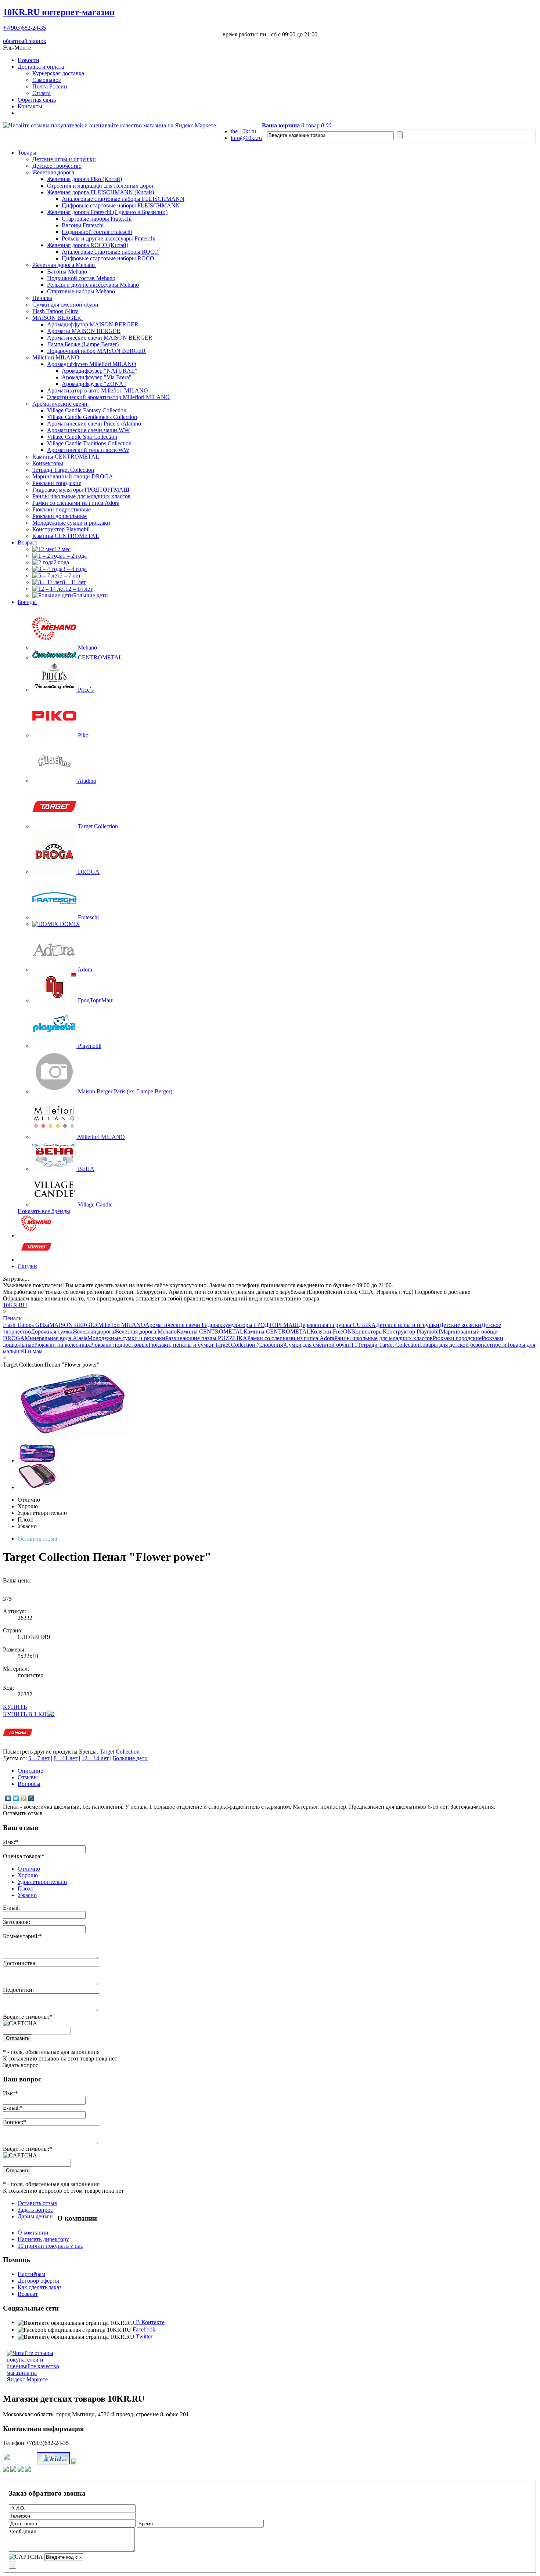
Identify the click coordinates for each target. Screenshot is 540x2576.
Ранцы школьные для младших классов (82, 496)
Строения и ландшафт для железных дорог (101, 186)
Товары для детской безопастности (463, 1345)
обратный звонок (25, 41)
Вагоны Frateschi (83, 225)
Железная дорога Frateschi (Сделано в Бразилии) (107, 212)
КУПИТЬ (15, 1707)
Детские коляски (460, 1325)
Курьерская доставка (58, 73)
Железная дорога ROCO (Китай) (88, 245)
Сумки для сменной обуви (65, 305)
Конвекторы (48, 463)
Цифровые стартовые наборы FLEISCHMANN (121, 205)
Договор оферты (38, 2281)
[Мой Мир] (31, 1798)
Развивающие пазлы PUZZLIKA (206, 1338)
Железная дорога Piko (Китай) (84, 179)
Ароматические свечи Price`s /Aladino (94, 424)
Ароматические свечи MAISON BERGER (100, 338)
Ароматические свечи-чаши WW (88, 430)
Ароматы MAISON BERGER (84, 331)
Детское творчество (57, 166)
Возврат (28, 2294)
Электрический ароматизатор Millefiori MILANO (108, 397)
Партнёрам (31, 2274)
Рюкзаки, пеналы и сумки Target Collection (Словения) (217, 1345)
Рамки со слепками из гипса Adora (76, 503)
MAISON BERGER (57, 318)
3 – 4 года (75, 569)
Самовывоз (46, 80)
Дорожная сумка (52, 1332)
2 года (61, 562)
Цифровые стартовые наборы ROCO (108, 258)
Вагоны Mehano (67, 272)
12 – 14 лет (79, 589)
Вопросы (29, 1784)
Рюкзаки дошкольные (60, 516)
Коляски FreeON (331, 1332)
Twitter (143, 2336)
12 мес (62, 549)
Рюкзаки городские (57, 483)
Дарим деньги (35, 2216)
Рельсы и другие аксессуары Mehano (93, 285)
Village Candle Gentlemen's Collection (92, 417)
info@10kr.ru (246, 138)
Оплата (42, 93)
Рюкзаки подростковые (62, 509)
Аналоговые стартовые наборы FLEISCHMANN (123, 199)
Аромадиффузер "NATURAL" (100, 371)
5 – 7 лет (70, 576)
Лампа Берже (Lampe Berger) (83, 344)
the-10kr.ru (243, 131)
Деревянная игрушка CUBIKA (337, 1325)
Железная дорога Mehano (64, 265)
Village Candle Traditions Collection (89, 443)
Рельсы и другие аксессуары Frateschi (109, 238)
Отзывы (28, 1777)
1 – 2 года (75, 556)
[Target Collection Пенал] (73, 1434)
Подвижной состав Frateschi (97, 232)
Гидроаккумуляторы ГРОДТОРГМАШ (81, 490)
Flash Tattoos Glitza (55, 311)
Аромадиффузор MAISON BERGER (93, 324)
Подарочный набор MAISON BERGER (96, 351)
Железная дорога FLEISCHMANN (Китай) (100, 192)
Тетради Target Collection (63, 470)
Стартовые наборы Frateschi (97, 219)
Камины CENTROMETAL (66, 457)
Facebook (143, 2329)
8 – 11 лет (74, 582)
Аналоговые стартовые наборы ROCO (110, 252)
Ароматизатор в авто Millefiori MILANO (98, 390)
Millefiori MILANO (57, 357)
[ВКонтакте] (8, 1798)
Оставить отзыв (37, 1539)
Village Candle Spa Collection (82, 437)
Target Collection (120, 1752)
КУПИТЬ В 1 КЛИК (29, 1714)
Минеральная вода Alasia (56, 1338)
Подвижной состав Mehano (81, 278)
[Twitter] (16, 1798)
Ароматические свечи (61, 404)
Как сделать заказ (39, 2287)
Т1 (354, 1345)
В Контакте (150, 2322)
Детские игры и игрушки (64, 159)
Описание (30, 1771)
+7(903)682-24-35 (24, 28)
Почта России (50, 86)
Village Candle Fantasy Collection (87, 410)
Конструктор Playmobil (61, 529)
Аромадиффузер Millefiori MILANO (92, 364)
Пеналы (42, 298)
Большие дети (91, 595)
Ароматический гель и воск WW (88, 450)
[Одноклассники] (24, 1798)
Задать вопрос (35, 2210)
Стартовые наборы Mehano (81, 291)
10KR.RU (59, 12)
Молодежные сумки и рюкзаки (71, 523)
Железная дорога (54, 172)
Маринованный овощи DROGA (73, 476)
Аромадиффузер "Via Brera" (97, 377)
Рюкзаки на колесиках (62, 1345)
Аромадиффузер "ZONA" (94, 384)
